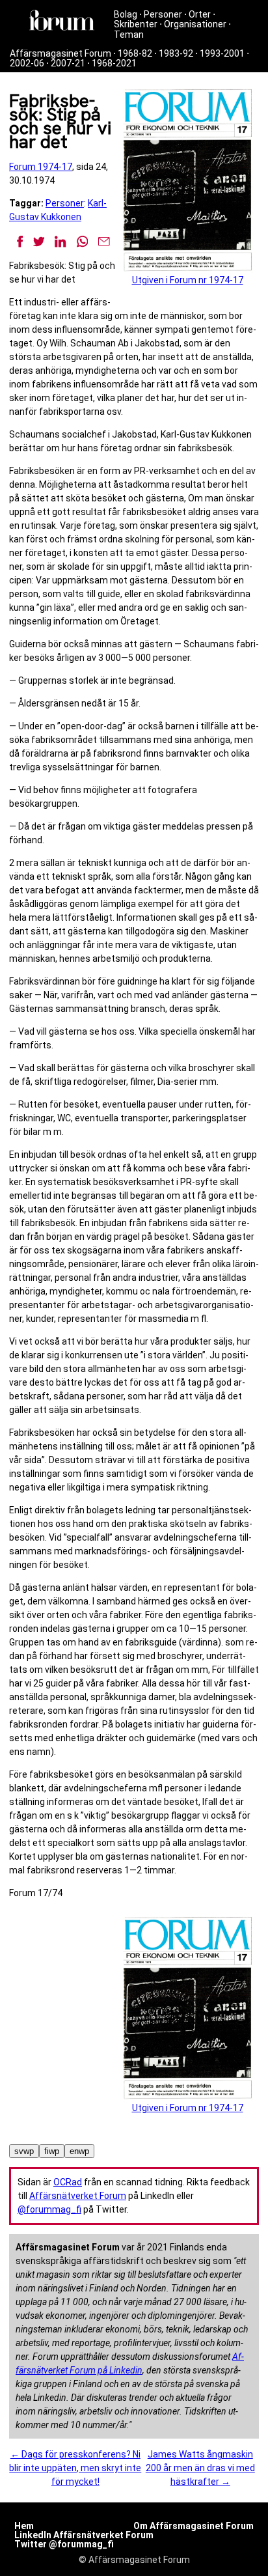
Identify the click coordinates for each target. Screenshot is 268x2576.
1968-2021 (114, 63)
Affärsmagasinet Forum (60, 53)
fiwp (52, 2151)
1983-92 (176, 53)
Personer (163, 14)
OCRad (68, 2182)
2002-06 (27, 63)
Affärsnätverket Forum (78, 2196)
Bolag (126, 14)
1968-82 (135, 53)
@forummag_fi (49, 2209)
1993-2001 (222, 53)
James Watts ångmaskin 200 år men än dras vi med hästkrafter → (200, 2468)
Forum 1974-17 (41, 167)
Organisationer (195, 24)
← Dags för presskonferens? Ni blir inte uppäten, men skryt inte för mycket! (75, 2468)
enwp (79, 2151)
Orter (200, 14)
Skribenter (136, 24)
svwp (24, 2151)
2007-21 (68, 63)
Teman (129, 35)
